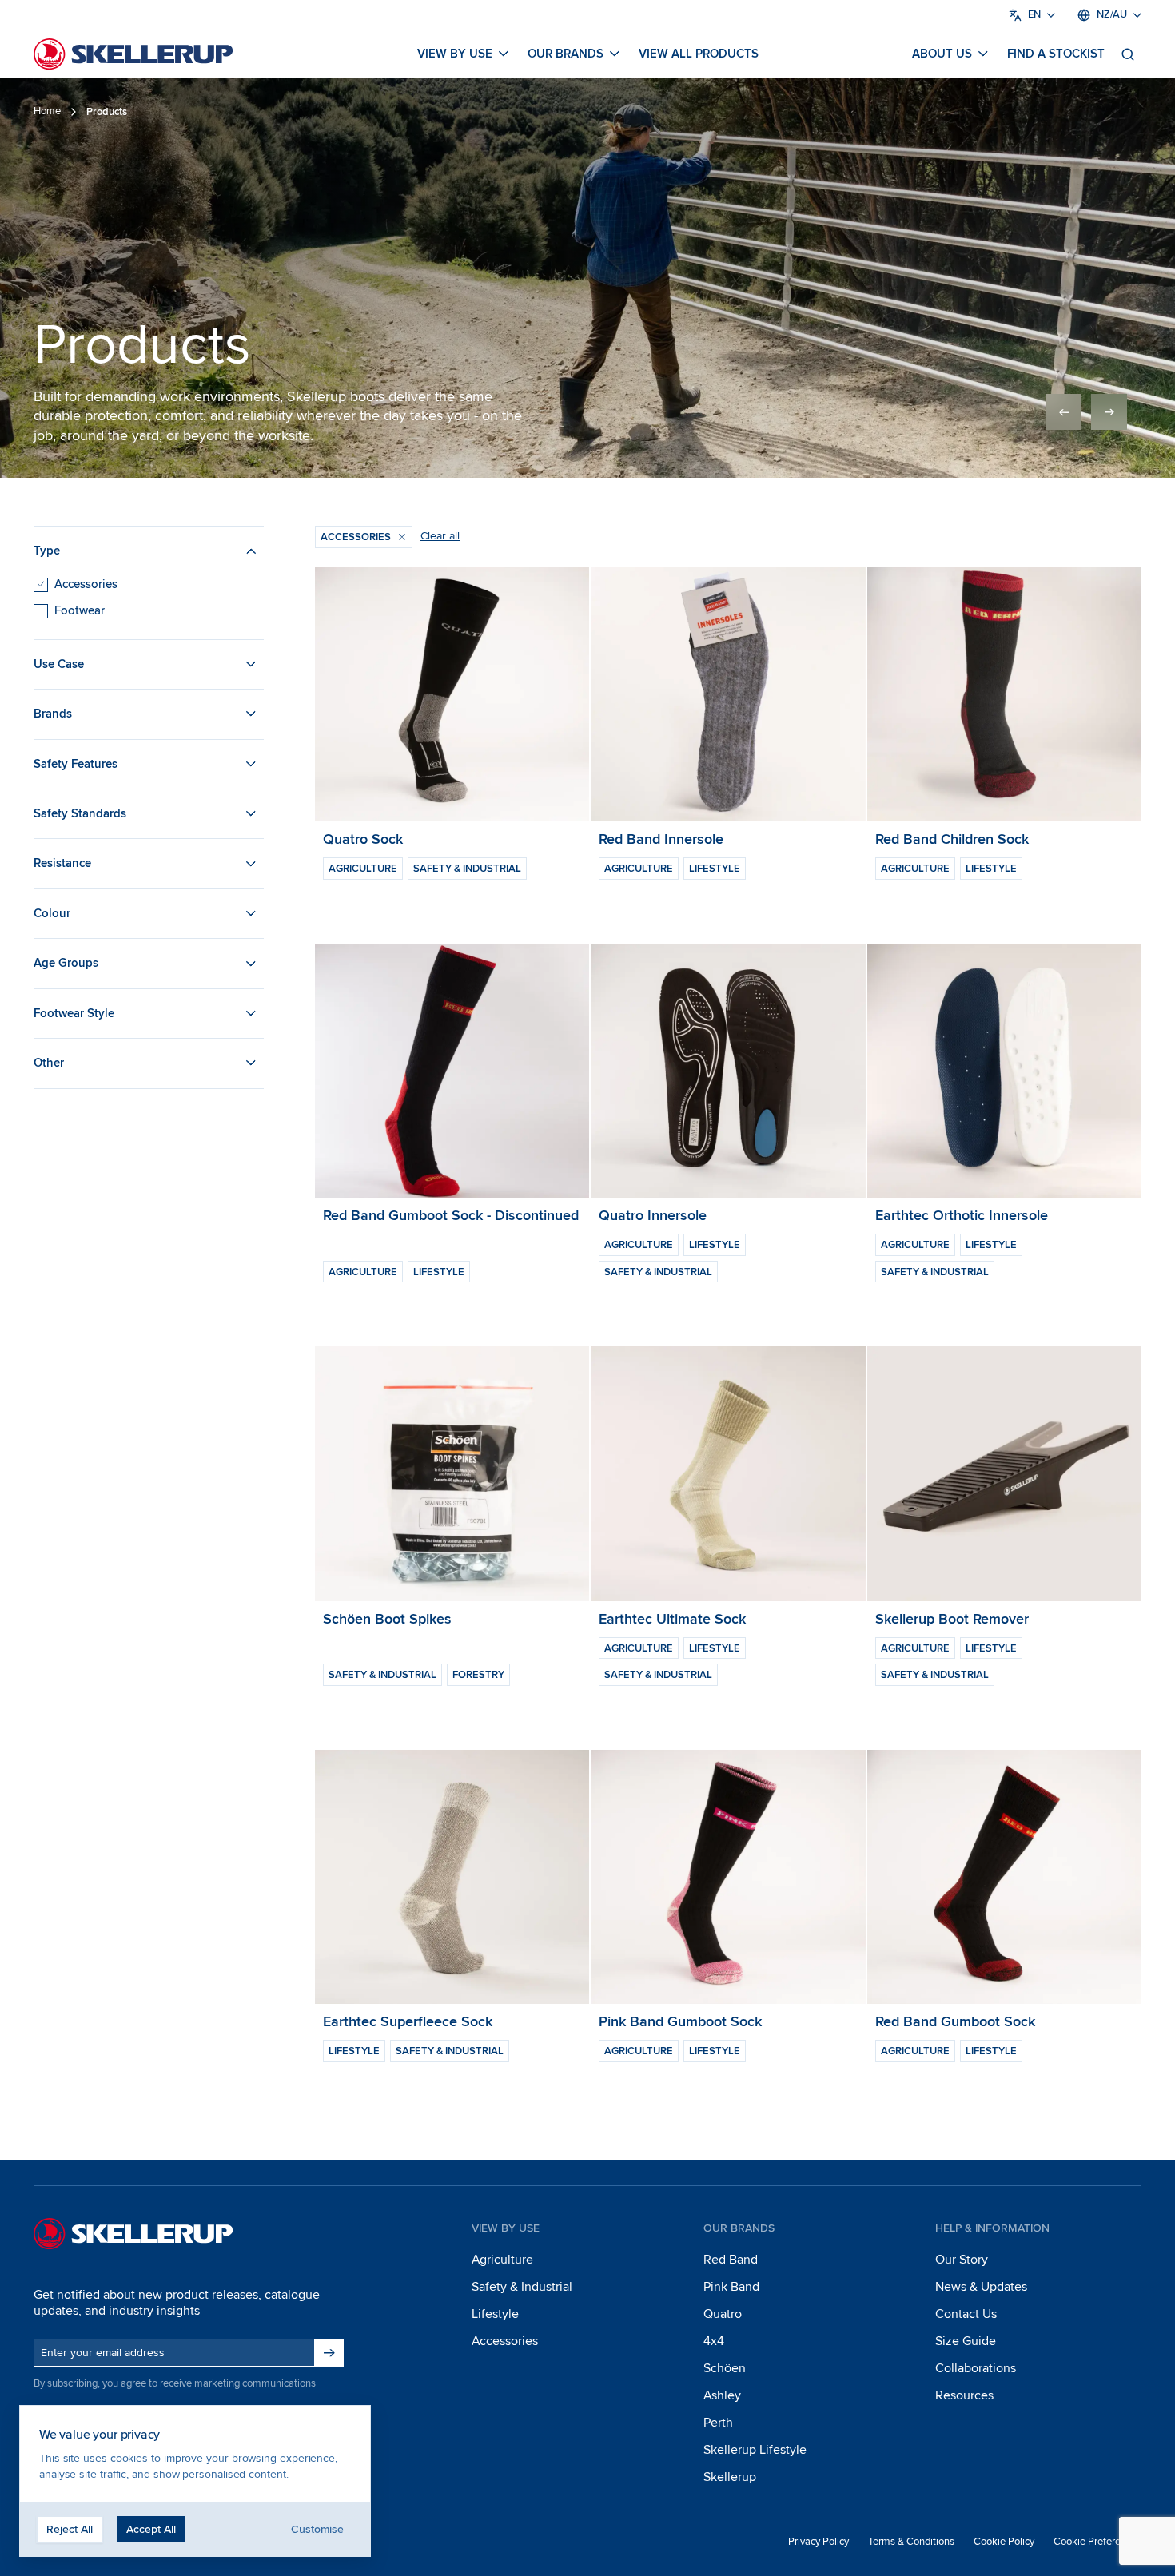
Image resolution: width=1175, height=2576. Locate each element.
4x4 (714, 2341)
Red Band (731, 2260)
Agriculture (502, 2260)
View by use (455, 54)
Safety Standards (80, 813)
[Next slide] (1109, 412)
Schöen (725, 2368)
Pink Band (731, 2287)
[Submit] (329, 2353)
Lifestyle (495, 2314)
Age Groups (66, 963)
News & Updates (981, 2287)
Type (47, 551)
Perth (718, 2423)
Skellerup (730, 2477)
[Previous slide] (1063, 412)
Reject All (70, 2529)
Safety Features (76, 763)
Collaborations (976, 2368)
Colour (52, 912)
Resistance (62, 863)
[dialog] (195, 2481)
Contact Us (966, 2314)
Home (47, 111)
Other (49, 1063)
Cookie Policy (1004, 2542)
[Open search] (1128, 54)
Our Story (962, 2260)
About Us (942, 54)
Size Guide (966, 2341)
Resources (964, 2395)
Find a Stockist (1056, 54)
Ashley (722, 2395)
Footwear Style (74, 1012)
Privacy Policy (819, 2542)
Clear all (440, 536)
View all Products (699, 54)
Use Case (59, 663)
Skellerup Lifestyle (755, 2450)
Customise (317, 2529)
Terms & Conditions (911, 2542)
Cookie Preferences (1097, 2542)
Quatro (723, 2314)
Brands (53, 714)
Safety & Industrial (522, 2287)
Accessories (86, 583)
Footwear (80, 610)
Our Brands (566, 54)
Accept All (151, 2529)
